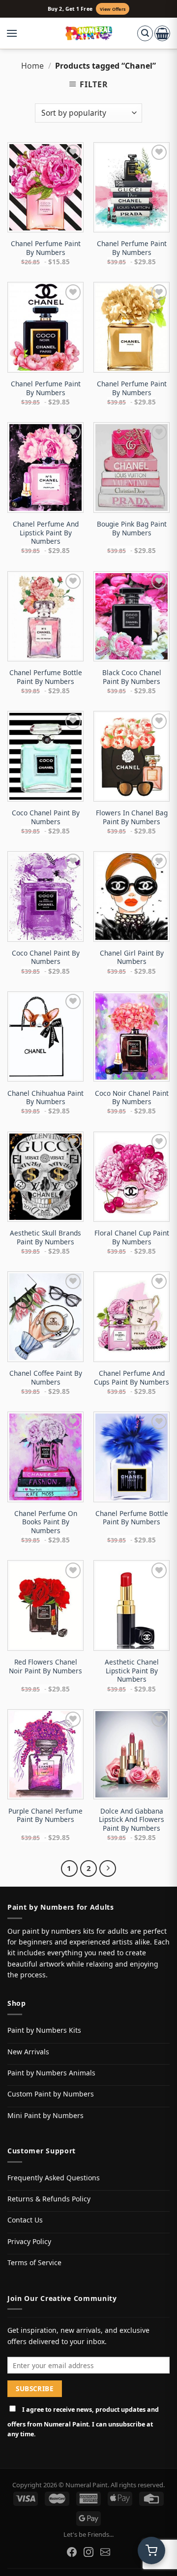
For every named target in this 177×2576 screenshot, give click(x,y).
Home (32, 66)
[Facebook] (72, 2552)
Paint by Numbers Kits (44, 2030)
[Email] (105, 2552)
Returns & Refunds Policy (49, 2199)
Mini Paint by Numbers (45, 2115)
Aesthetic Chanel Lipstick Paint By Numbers (132, 1671)
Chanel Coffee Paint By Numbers (46, 1377)
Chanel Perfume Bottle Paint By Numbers (46, 677)
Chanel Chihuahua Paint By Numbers (45, 1098)
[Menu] (17, 33)
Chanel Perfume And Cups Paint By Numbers (132, 1377)
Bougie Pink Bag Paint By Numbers (132, 528)
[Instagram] (88, 2552)
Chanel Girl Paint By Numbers (132, 957)
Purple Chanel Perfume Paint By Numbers (45, 1815)
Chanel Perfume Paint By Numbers (46, 248)
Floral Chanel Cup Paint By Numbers (132, 1237)
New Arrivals (28, 2052)
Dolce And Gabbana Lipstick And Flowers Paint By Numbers (132, 1820)
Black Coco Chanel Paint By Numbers (132, 677)
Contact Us (25, 2220)
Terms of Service (34, 2262)
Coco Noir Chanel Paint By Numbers (132, 1098)
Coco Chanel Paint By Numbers (46, 817)
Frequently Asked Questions (54, 2178)
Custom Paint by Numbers (51, 2094)
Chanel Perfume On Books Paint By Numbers (46, 1522)
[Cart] (162, 33)
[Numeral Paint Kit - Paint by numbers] (89, 33)
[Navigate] (108, 1869)
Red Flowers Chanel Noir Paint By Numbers (45, 1666)
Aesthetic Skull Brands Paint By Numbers (45, 1237)
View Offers (113, 9)
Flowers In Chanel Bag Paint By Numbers (132, 817)
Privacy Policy (29, 2241)
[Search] (145, 33)
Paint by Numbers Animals (51, 2073)
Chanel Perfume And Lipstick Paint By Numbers (46, 533)
